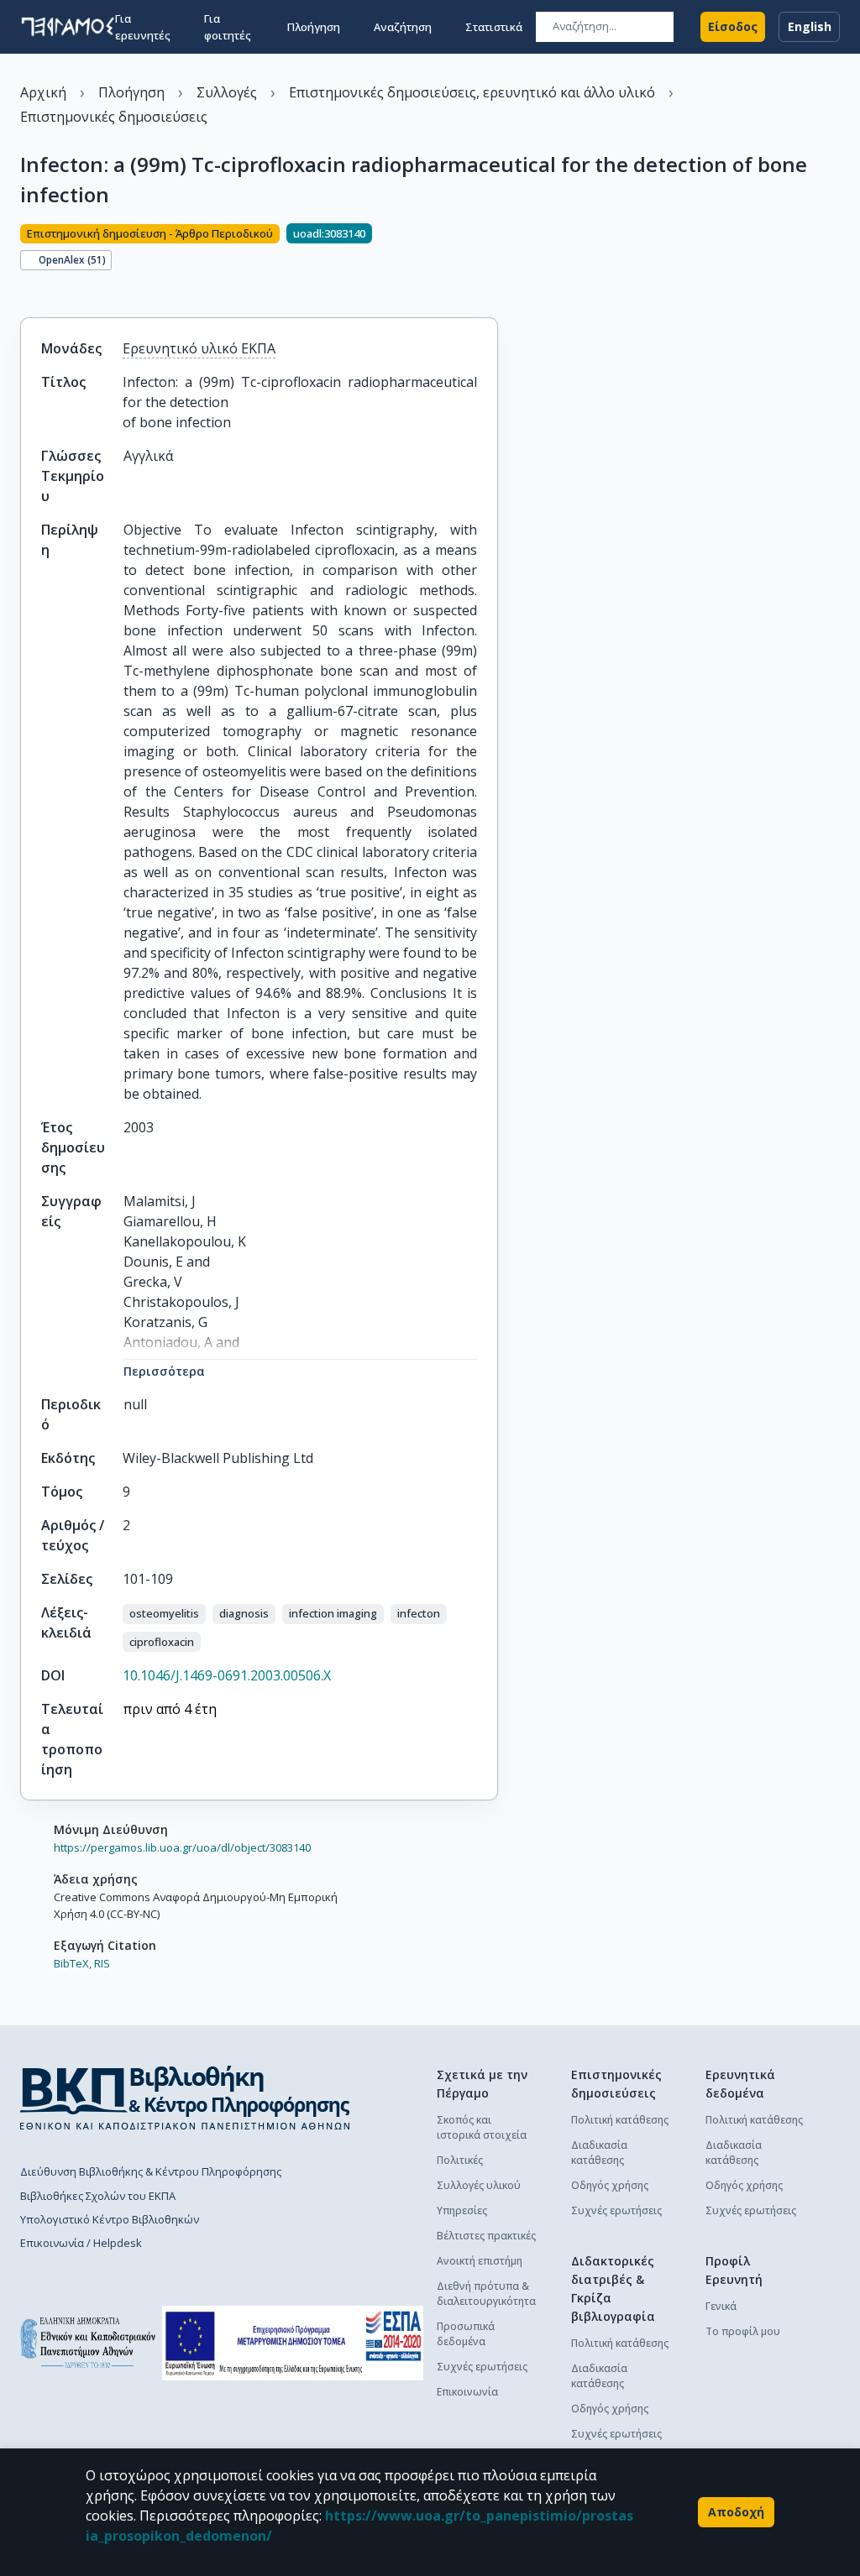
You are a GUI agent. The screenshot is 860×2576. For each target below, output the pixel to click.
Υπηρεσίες (462, 2210)
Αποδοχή (736, 2512)
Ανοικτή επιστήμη (480, 2261)
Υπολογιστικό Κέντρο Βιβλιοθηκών (110, 2219)
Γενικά (721, 2306)
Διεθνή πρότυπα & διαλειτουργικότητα (486, 2294)
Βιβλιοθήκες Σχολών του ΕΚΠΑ (98, 2196)
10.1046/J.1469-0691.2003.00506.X (227, 1675)
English (810, 26)
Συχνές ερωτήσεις (482, 2367)
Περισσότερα (164, 1371)
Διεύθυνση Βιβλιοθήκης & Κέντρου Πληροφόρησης (151, 2171)
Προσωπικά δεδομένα (466, 2334)
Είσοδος (733, 26)
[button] (164, 1614)
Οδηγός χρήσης (610, 2185)
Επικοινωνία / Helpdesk (81, 2243)
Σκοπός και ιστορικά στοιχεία (482, 2127)
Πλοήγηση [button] (314, 27)
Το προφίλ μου (743, 2331)
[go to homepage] (68, 27)
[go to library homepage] (185, 2098)
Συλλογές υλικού (479, 2185)
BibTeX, (73, 1963)
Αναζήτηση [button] (403, 27)
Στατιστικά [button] (494, 27)
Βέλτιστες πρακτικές (486, 2236)
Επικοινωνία (467, 2392)
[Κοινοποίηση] (27, 289)
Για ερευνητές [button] (143, 27)
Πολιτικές (460, 2160)
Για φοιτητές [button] (228, 27)
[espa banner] (293, 2343)
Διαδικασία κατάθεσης (599, 2153)
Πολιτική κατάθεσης (620, 2120)
